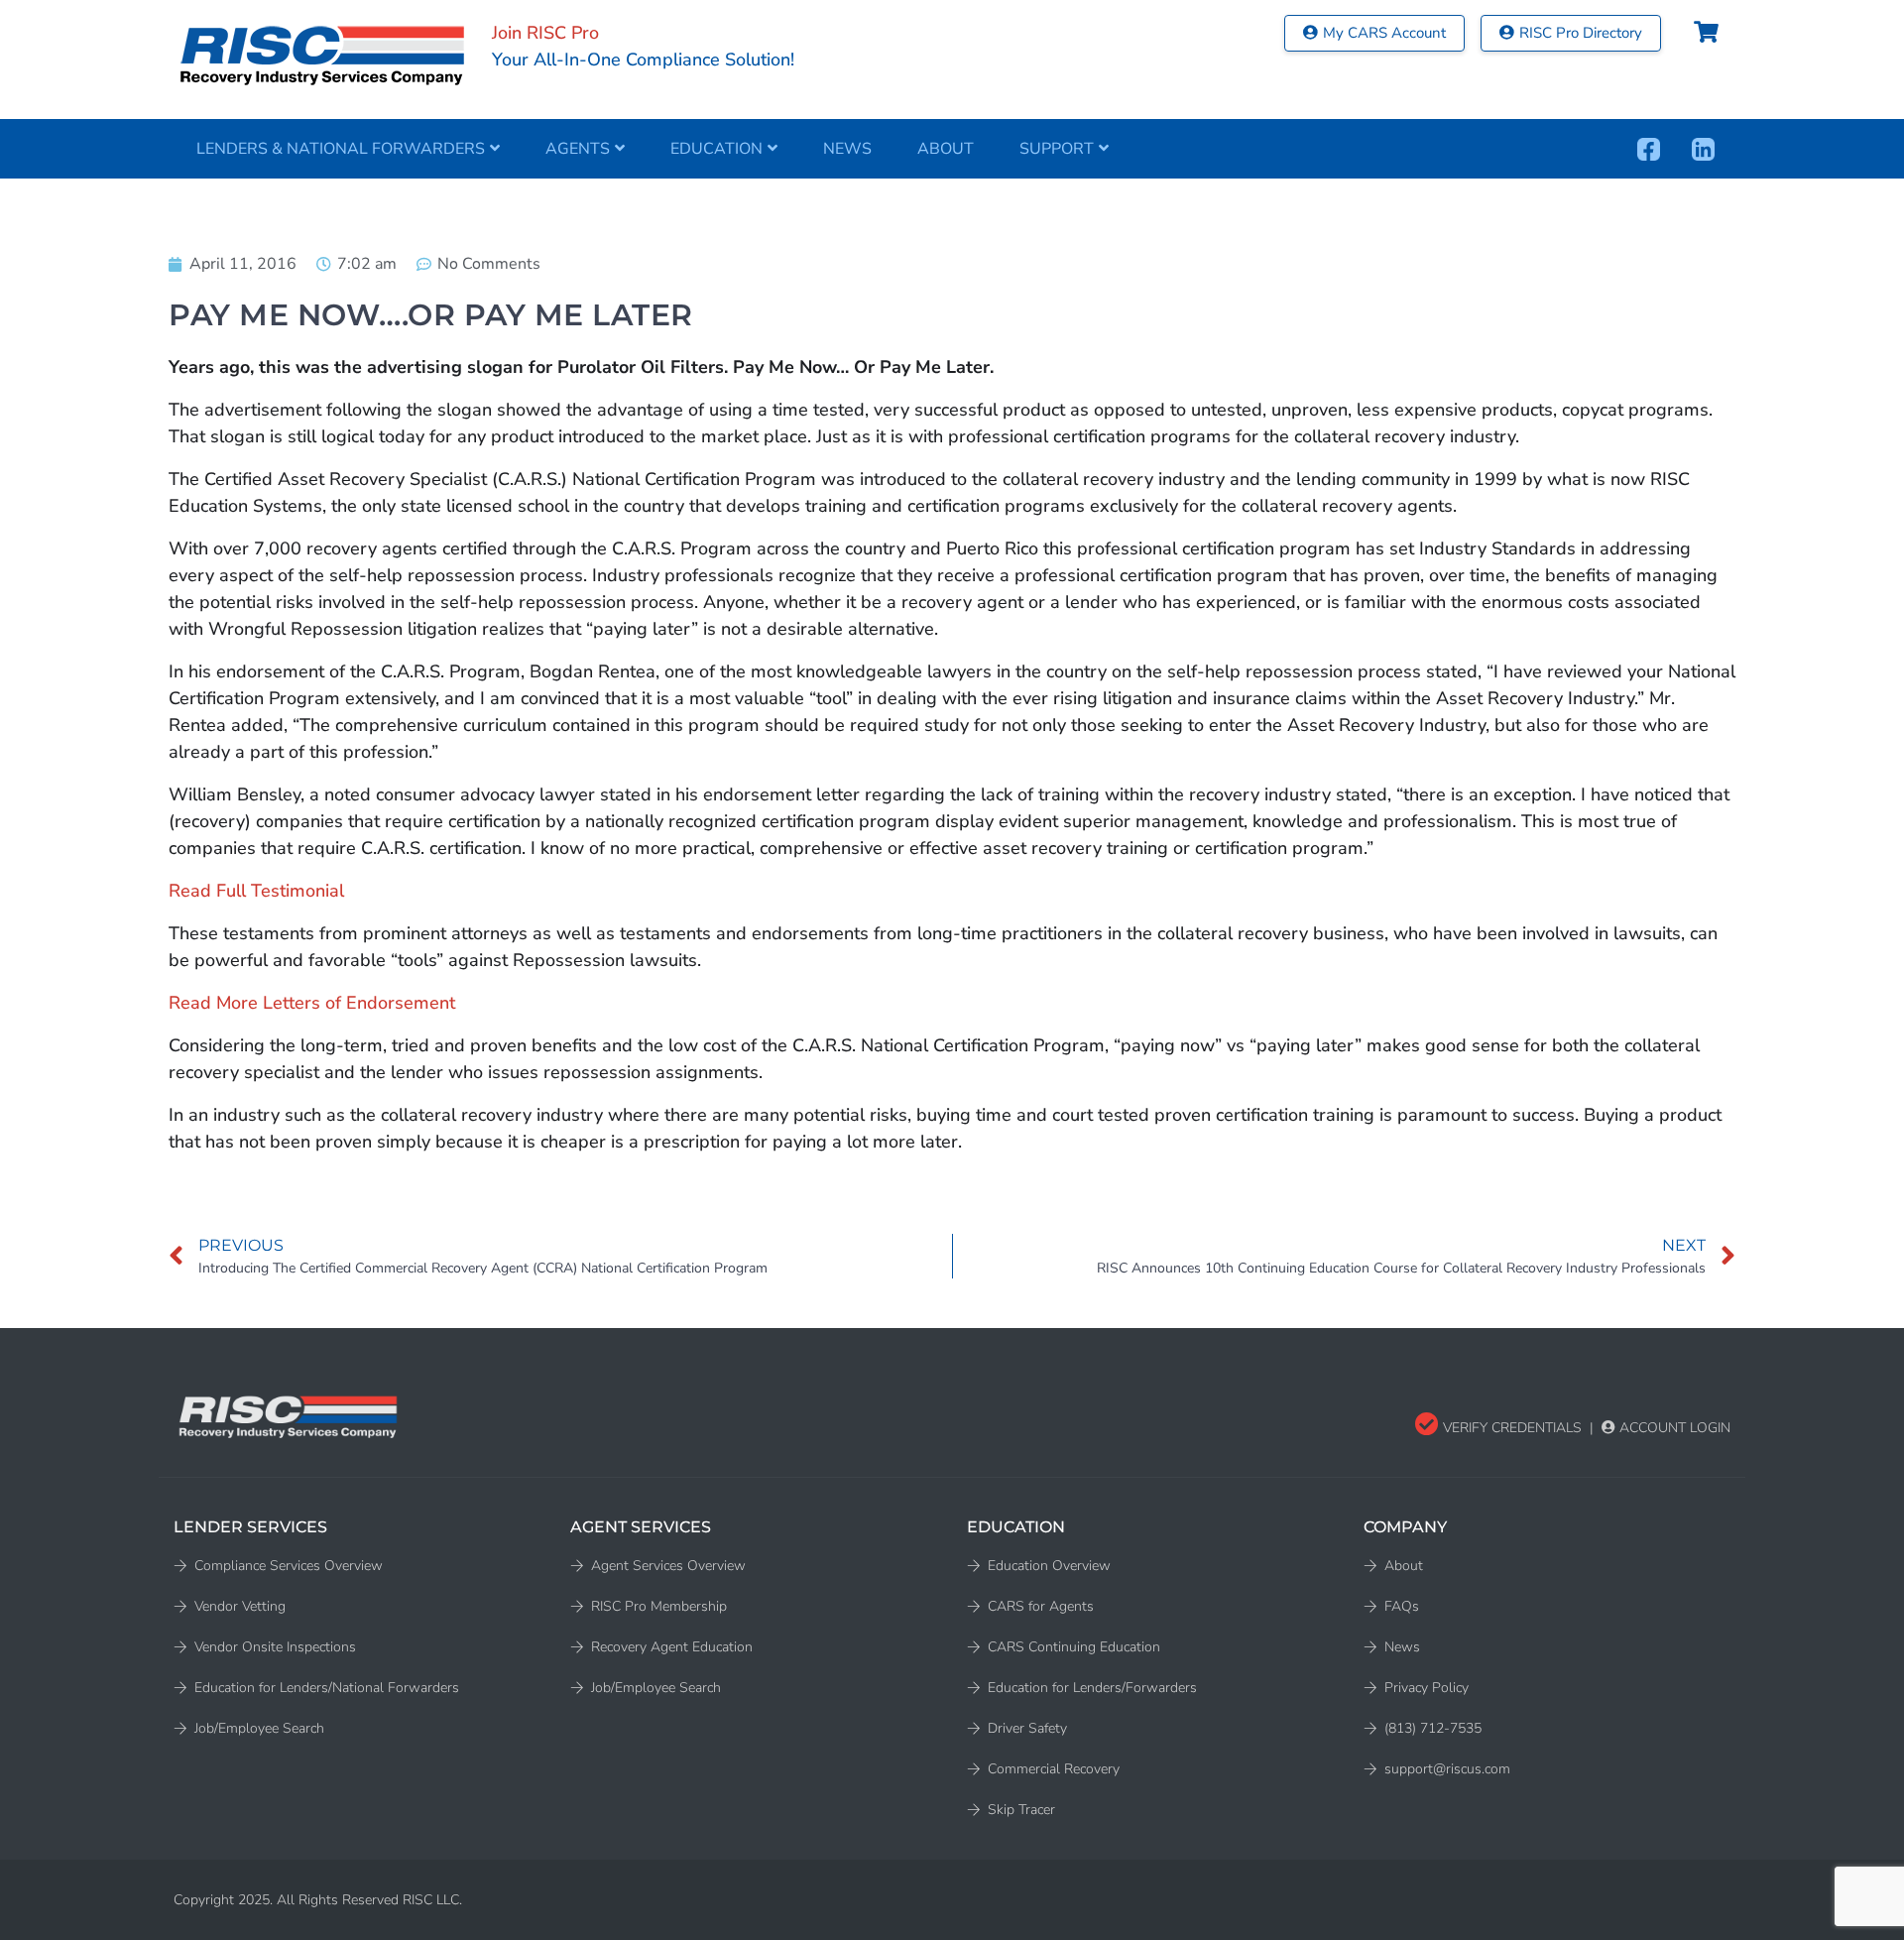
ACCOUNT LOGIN (1673, 1428)
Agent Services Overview (668, 1566)
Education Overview (1049, 1566)
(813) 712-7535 (1433, 1728)
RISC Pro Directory (1581, 33)
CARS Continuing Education (1074, 1647)
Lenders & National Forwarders (341, 149)
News (847, 149)
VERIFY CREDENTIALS (1510, 1428)
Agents (578, 149)
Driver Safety (1027, 1728)
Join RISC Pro (545, 33)
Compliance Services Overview (289, 1566)
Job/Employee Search (259, 1728)
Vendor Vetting (240, 1606)
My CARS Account (1384, 33)
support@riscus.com (1447, 1769)
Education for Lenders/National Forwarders (327, 1688)
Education (716, 149)
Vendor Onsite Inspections (275, 1647)
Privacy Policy (1427, 1688)
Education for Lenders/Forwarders (1092, 1688)
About (946, 149)
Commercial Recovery (1054, 1769)
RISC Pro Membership (659, 1606)
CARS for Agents (1041, 1606)
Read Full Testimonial (256, 891)
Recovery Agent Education (672, 1647)
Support (1057, 149)
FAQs (1402, 1606)
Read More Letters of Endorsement (312, 1003)
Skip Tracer (1021, 1810)
